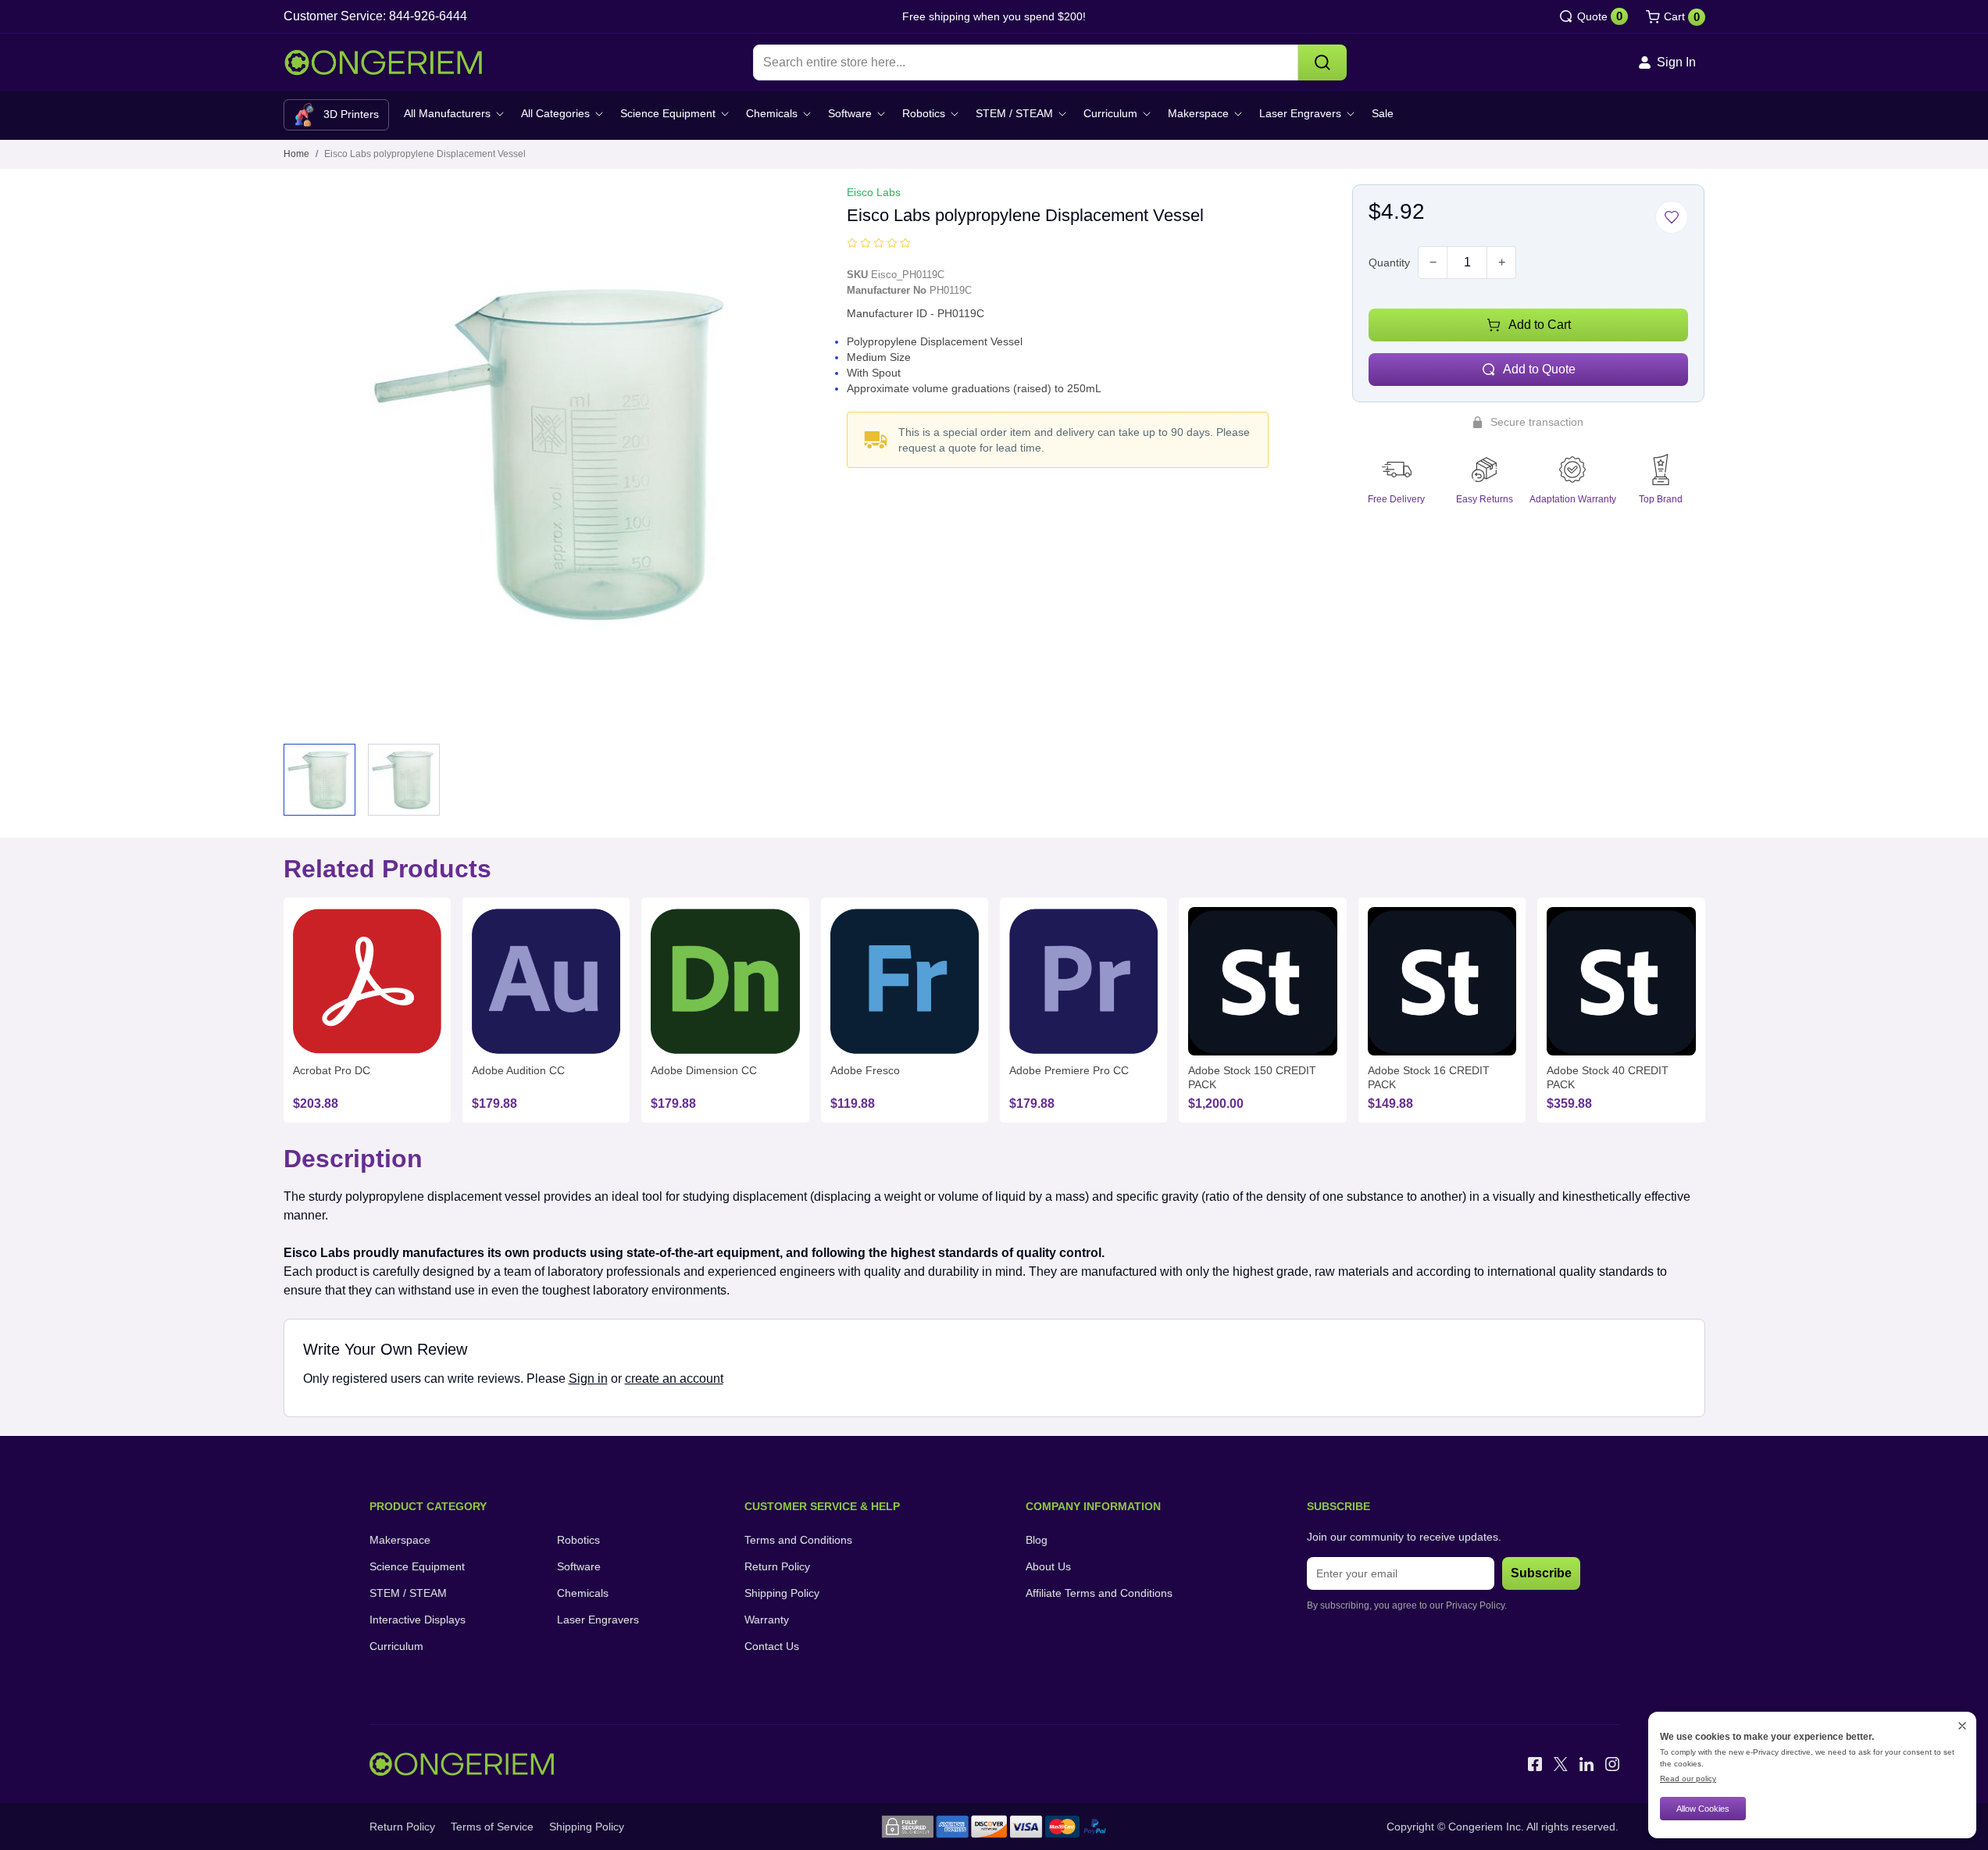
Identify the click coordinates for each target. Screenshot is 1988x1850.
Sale (1383, 113)
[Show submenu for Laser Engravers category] (1351, 114)
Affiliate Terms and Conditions (1099, 1593)
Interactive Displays (418, 1620)
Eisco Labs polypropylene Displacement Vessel (425, 154)
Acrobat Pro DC (332, 1070)
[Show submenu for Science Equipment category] (725, 114)
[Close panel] (1962, 1726)
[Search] (1322, 62)
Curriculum (1110, 113)
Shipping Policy (782, 1593)
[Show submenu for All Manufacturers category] (500, 114)
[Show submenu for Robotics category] (955, 114)
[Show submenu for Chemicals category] (807, 114)
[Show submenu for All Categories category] (599, 114)
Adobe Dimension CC (704, 1070)
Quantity (1389, 262)
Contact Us (772, 1646)
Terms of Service (492, 1827)
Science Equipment (668, 113)
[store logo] (383, 63)
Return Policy (777, 1566)
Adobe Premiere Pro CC (1069, 1070)
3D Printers (351, 114)
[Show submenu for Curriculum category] (1147, 114)
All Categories (555, 113)
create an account (674, 1379)
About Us (1048, 1566)
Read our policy (1688, 1779)
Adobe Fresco (865, 1070)
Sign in (588, 1379)
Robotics (924, 113)
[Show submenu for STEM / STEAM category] (1062, 114)
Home (296, 154)
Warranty (767, 1620)
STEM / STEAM (1014, 113)
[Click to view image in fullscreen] (554, 455)
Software (850, 113)
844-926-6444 (428, 16)
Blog (1037, 1540)
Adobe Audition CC (518, 1070)
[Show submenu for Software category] (881, 114)
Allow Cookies (1703, 1809)
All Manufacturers (447, 113)
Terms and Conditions (798, 1540)
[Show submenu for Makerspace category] (1238, 114)
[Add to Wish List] (1672, 217)
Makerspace (1198, 113)
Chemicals (772, 113)
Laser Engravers (1300, 113)
